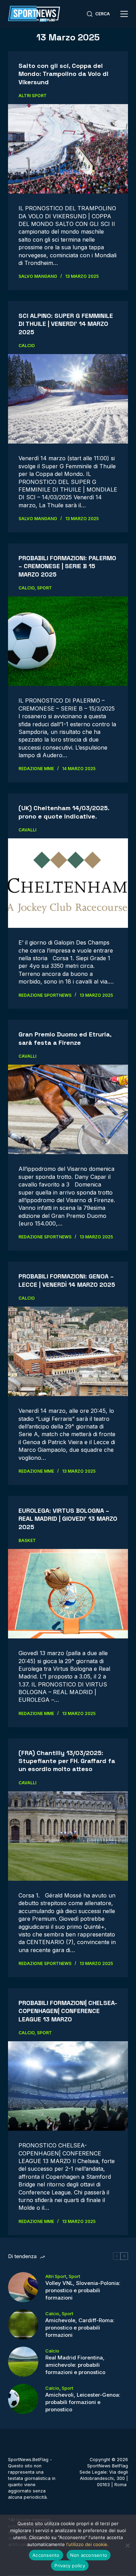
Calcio (27, 346)
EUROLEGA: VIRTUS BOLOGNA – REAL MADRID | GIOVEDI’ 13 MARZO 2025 (68, 1519)
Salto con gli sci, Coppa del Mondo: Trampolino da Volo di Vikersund (63, 74)
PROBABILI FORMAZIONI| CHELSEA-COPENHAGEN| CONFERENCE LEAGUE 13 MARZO (68, 2011)
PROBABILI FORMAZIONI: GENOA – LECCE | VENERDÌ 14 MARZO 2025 (67, 1280)
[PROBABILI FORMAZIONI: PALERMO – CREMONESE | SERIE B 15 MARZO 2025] (68, 641)
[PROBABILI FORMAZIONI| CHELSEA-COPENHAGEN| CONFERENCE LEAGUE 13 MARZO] (68, 2086)
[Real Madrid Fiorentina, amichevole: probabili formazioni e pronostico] (23, 2362)
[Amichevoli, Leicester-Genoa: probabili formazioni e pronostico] (23, 2399)
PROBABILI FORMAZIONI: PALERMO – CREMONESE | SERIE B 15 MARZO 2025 (67, 566)
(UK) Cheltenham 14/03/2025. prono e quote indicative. (64, 812)
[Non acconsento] (127, 2545)
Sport (44, 588)
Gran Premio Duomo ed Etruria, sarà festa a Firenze (65, 1038)
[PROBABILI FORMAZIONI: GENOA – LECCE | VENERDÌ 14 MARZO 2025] (68, 1351)
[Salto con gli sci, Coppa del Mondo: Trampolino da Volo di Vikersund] (68, 149)
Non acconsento (89, 2555)
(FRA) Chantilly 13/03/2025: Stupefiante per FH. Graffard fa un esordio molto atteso (67, 1761)
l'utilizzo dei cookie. (88, 2544)
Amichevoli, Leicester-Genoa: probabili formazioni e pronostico (83, 2402)
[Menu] (124, 14)
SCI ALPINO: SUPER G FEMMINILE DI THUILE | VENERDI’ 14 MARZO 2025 (66, 324)
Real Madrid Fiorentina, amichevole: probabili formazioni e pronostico (75, 2365)
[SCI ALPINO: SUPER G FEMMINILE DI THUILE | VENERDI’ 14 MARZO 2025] (68, 399)
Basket (27, 1540)
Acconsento (46, 2555)
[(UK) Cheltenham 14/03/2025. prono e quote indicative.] (68, 883)
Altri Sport (33, 96)
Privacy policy (70, 2566)
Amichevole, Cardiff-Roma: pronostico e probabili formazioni (80, 2328)
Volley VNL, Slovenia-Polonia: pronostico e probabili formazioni (83, 2290)
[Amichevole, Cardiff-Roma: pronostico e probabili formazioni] (23, 2324)
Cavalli (27, 830)
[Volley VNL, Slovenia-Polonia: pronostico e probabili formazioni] (23, 2287)
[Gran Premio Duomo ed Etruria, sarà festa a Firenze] (68, 1109)
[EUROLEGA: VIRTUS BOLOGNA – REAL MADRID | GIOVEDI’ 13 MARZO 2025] (68, 1594)
